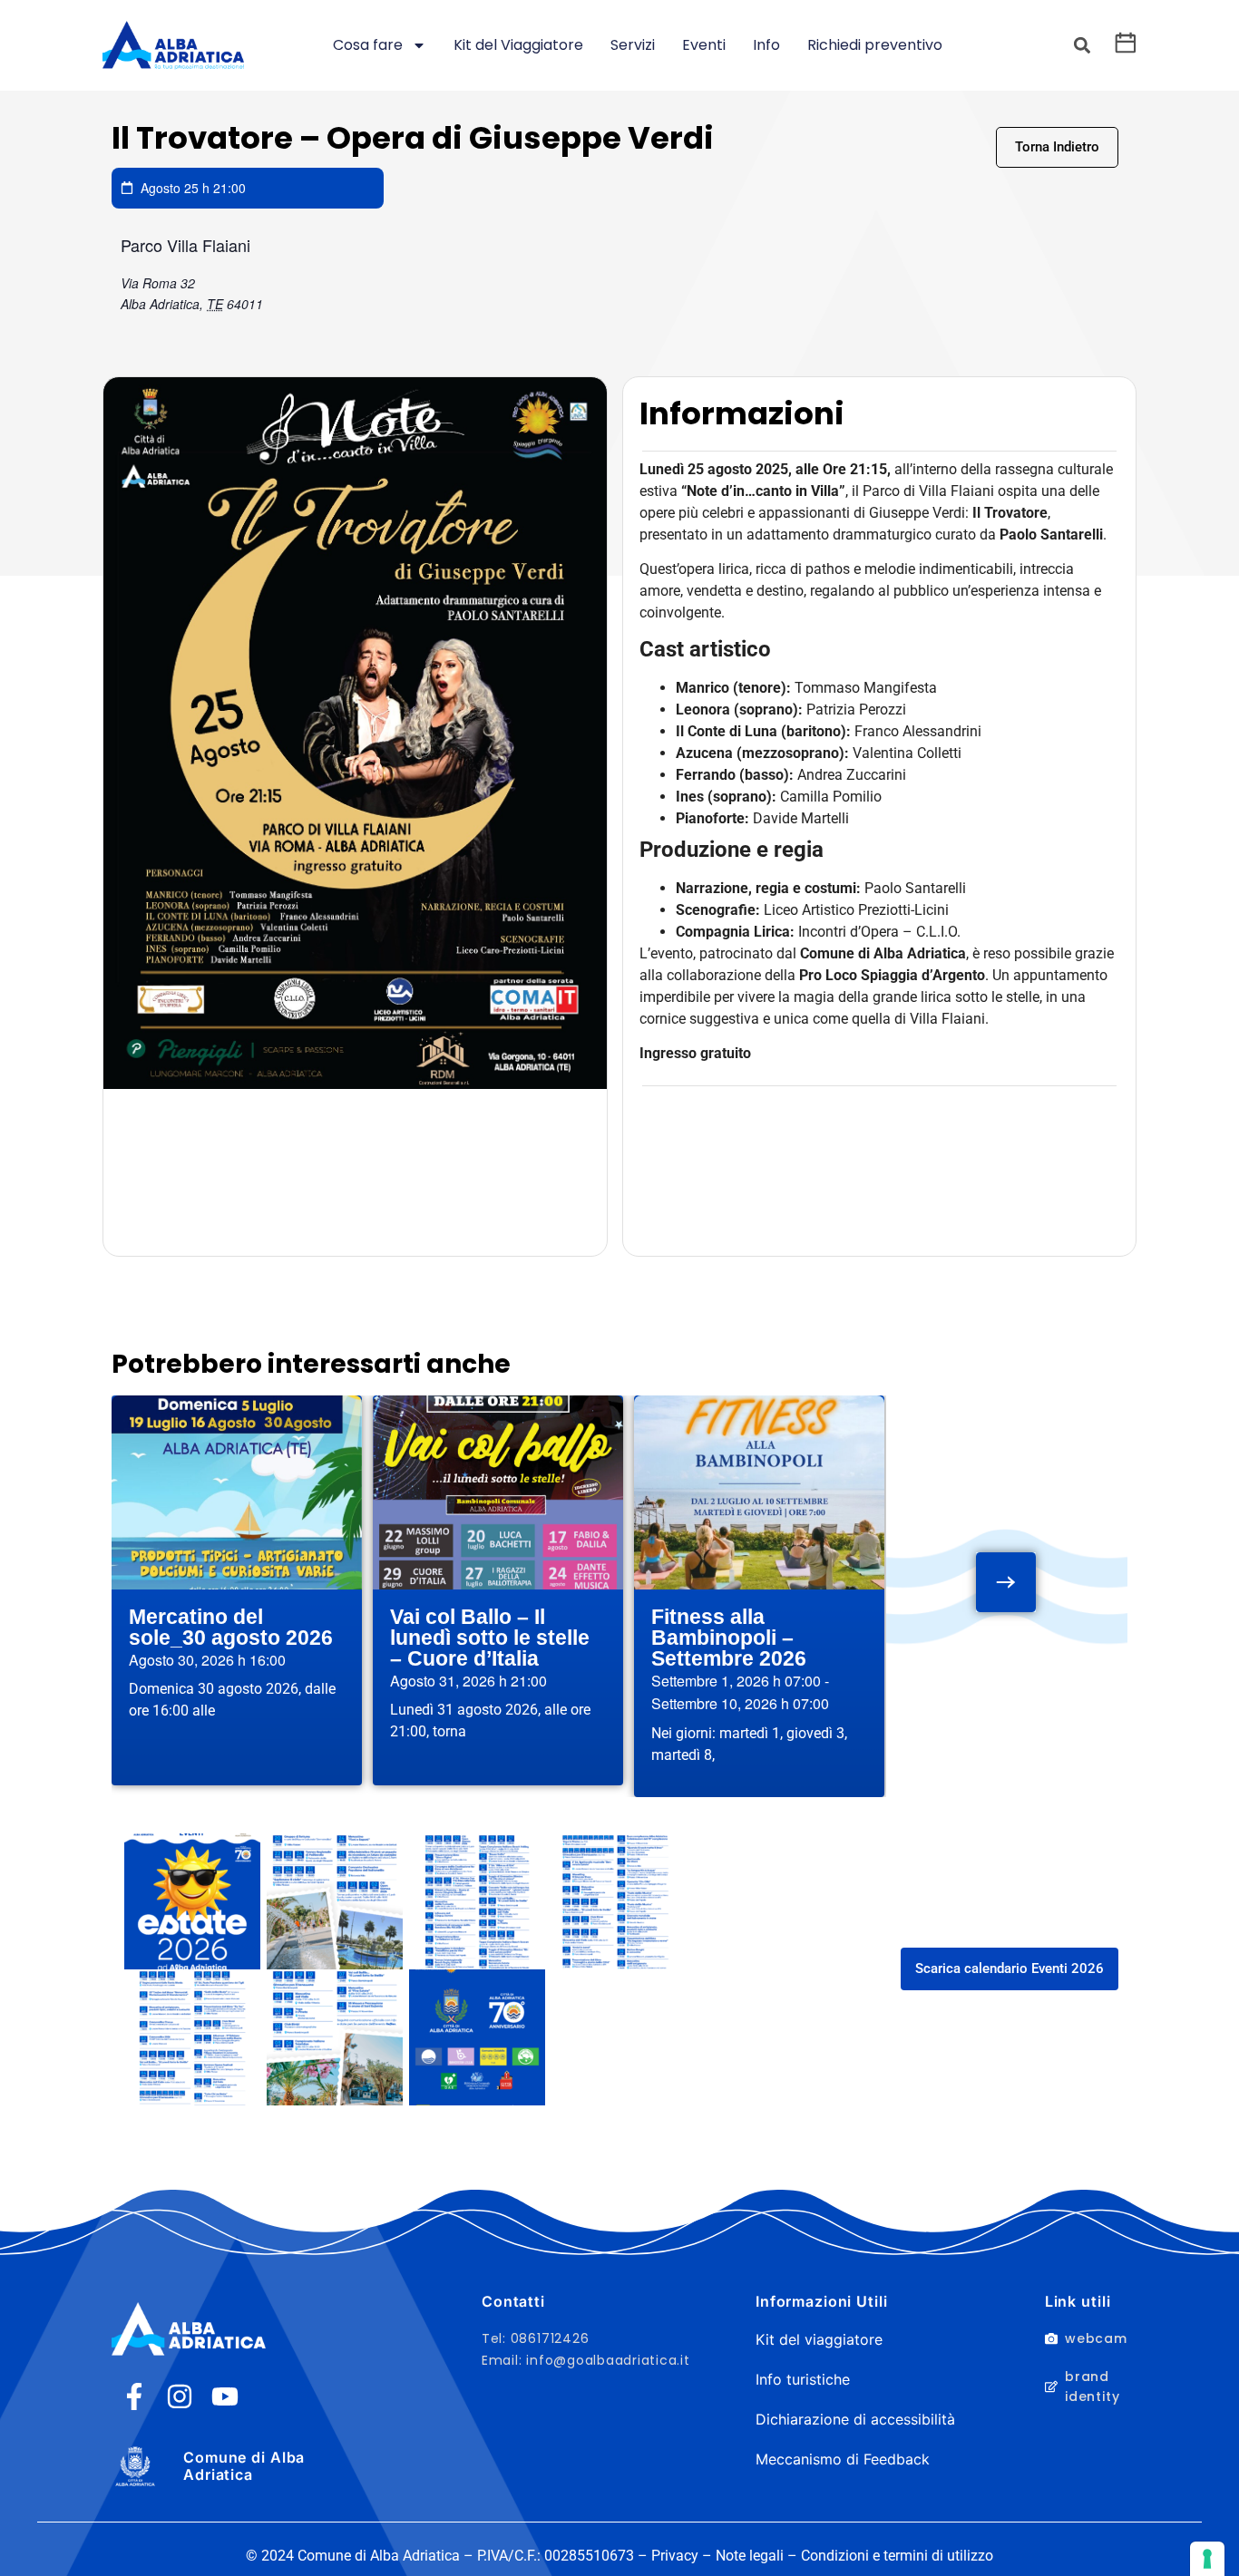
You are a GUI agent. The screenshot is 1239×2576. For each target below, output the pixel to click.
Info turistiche (803, 2379)
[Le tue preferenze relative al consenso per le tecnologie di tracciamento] (1207, 2559)
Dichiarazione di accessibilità (855, 2419)
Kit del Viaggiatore (518, 45)
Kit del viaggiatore (819, 2339)
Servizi (633, 45)
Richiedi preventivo (875, 45)
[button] (1082, 46)
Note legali (750, 2556)
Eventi (704, 45)
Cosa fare (368, 45)
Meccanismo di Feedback (843, 2459)
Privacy (675, 2556)
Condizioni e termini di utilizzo (897, 2556)
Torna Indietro (1057, 147)
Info (766, 45)
